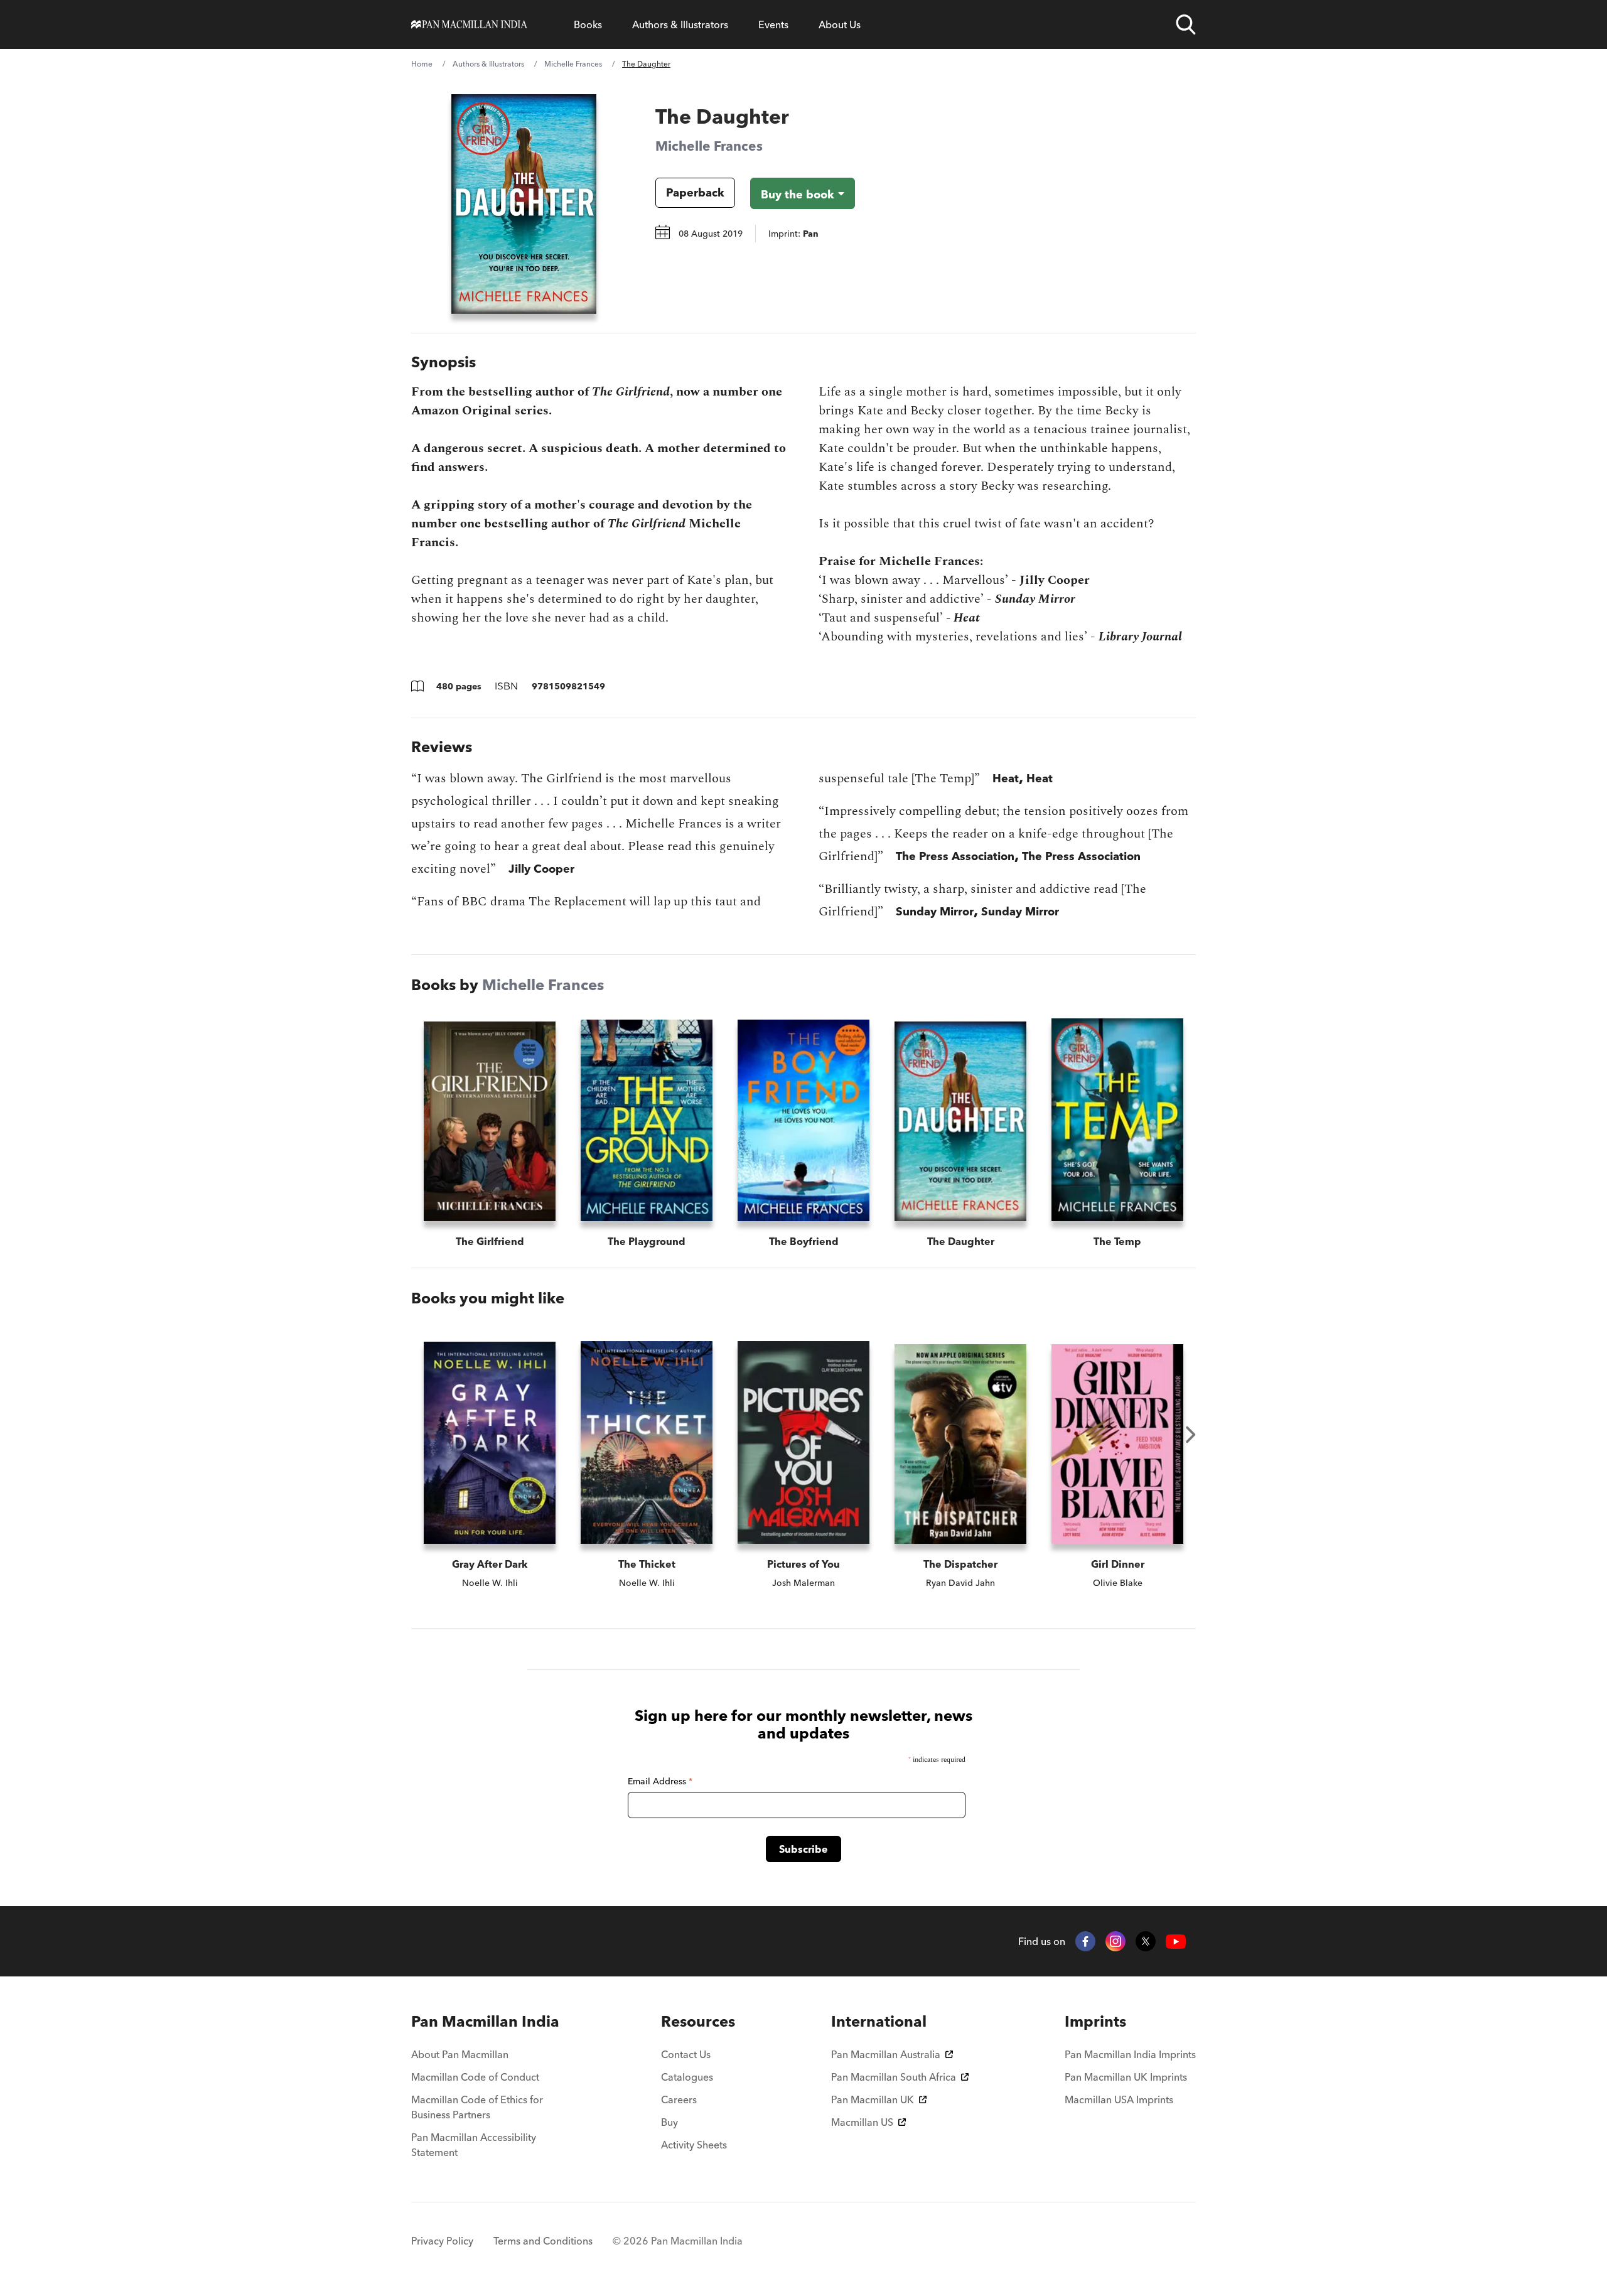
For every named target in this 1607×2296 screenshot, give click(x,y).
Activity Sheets (694, 2145)
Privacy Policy (442, 2241)
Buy (669, 2122)
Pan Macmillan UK (873, 2099)
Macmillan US (862, 2122)
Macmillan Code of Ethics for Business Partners (477, 2107)
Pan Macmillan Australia (886, 2054)
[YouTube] (1176, 1942)
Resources (698, 2021)
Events (773, 24)
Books (588, 24)
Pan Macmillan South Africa (894, 2077)
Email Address (660, 1781)
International (879, 2021)
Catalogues (687, 2077)
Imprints (1095, 2021)
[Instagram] (1115, 1941)
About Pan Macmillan (460, 2054)
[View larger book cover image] (524, 204)
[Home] (469, 24)
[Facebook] (1085, 1941)
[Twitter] (1146, 1941)
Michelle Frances (573, 64)
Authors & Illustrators (680, 24)
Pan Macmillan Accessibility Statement (474, 2145)
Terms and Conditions (543, 2241)
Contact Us (686, 2054)
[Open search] (1186, 24)
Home (422, 64)
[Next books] (1191, 1435)
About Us (840, 24)
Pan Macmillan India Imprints (1130, 2054)
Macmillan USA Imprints (1119, 2099)
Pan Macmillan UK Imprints (1126, 2077)
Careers (679, 2099)
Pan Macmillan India (485, 2021)
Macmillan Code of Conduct (475, 2077)
